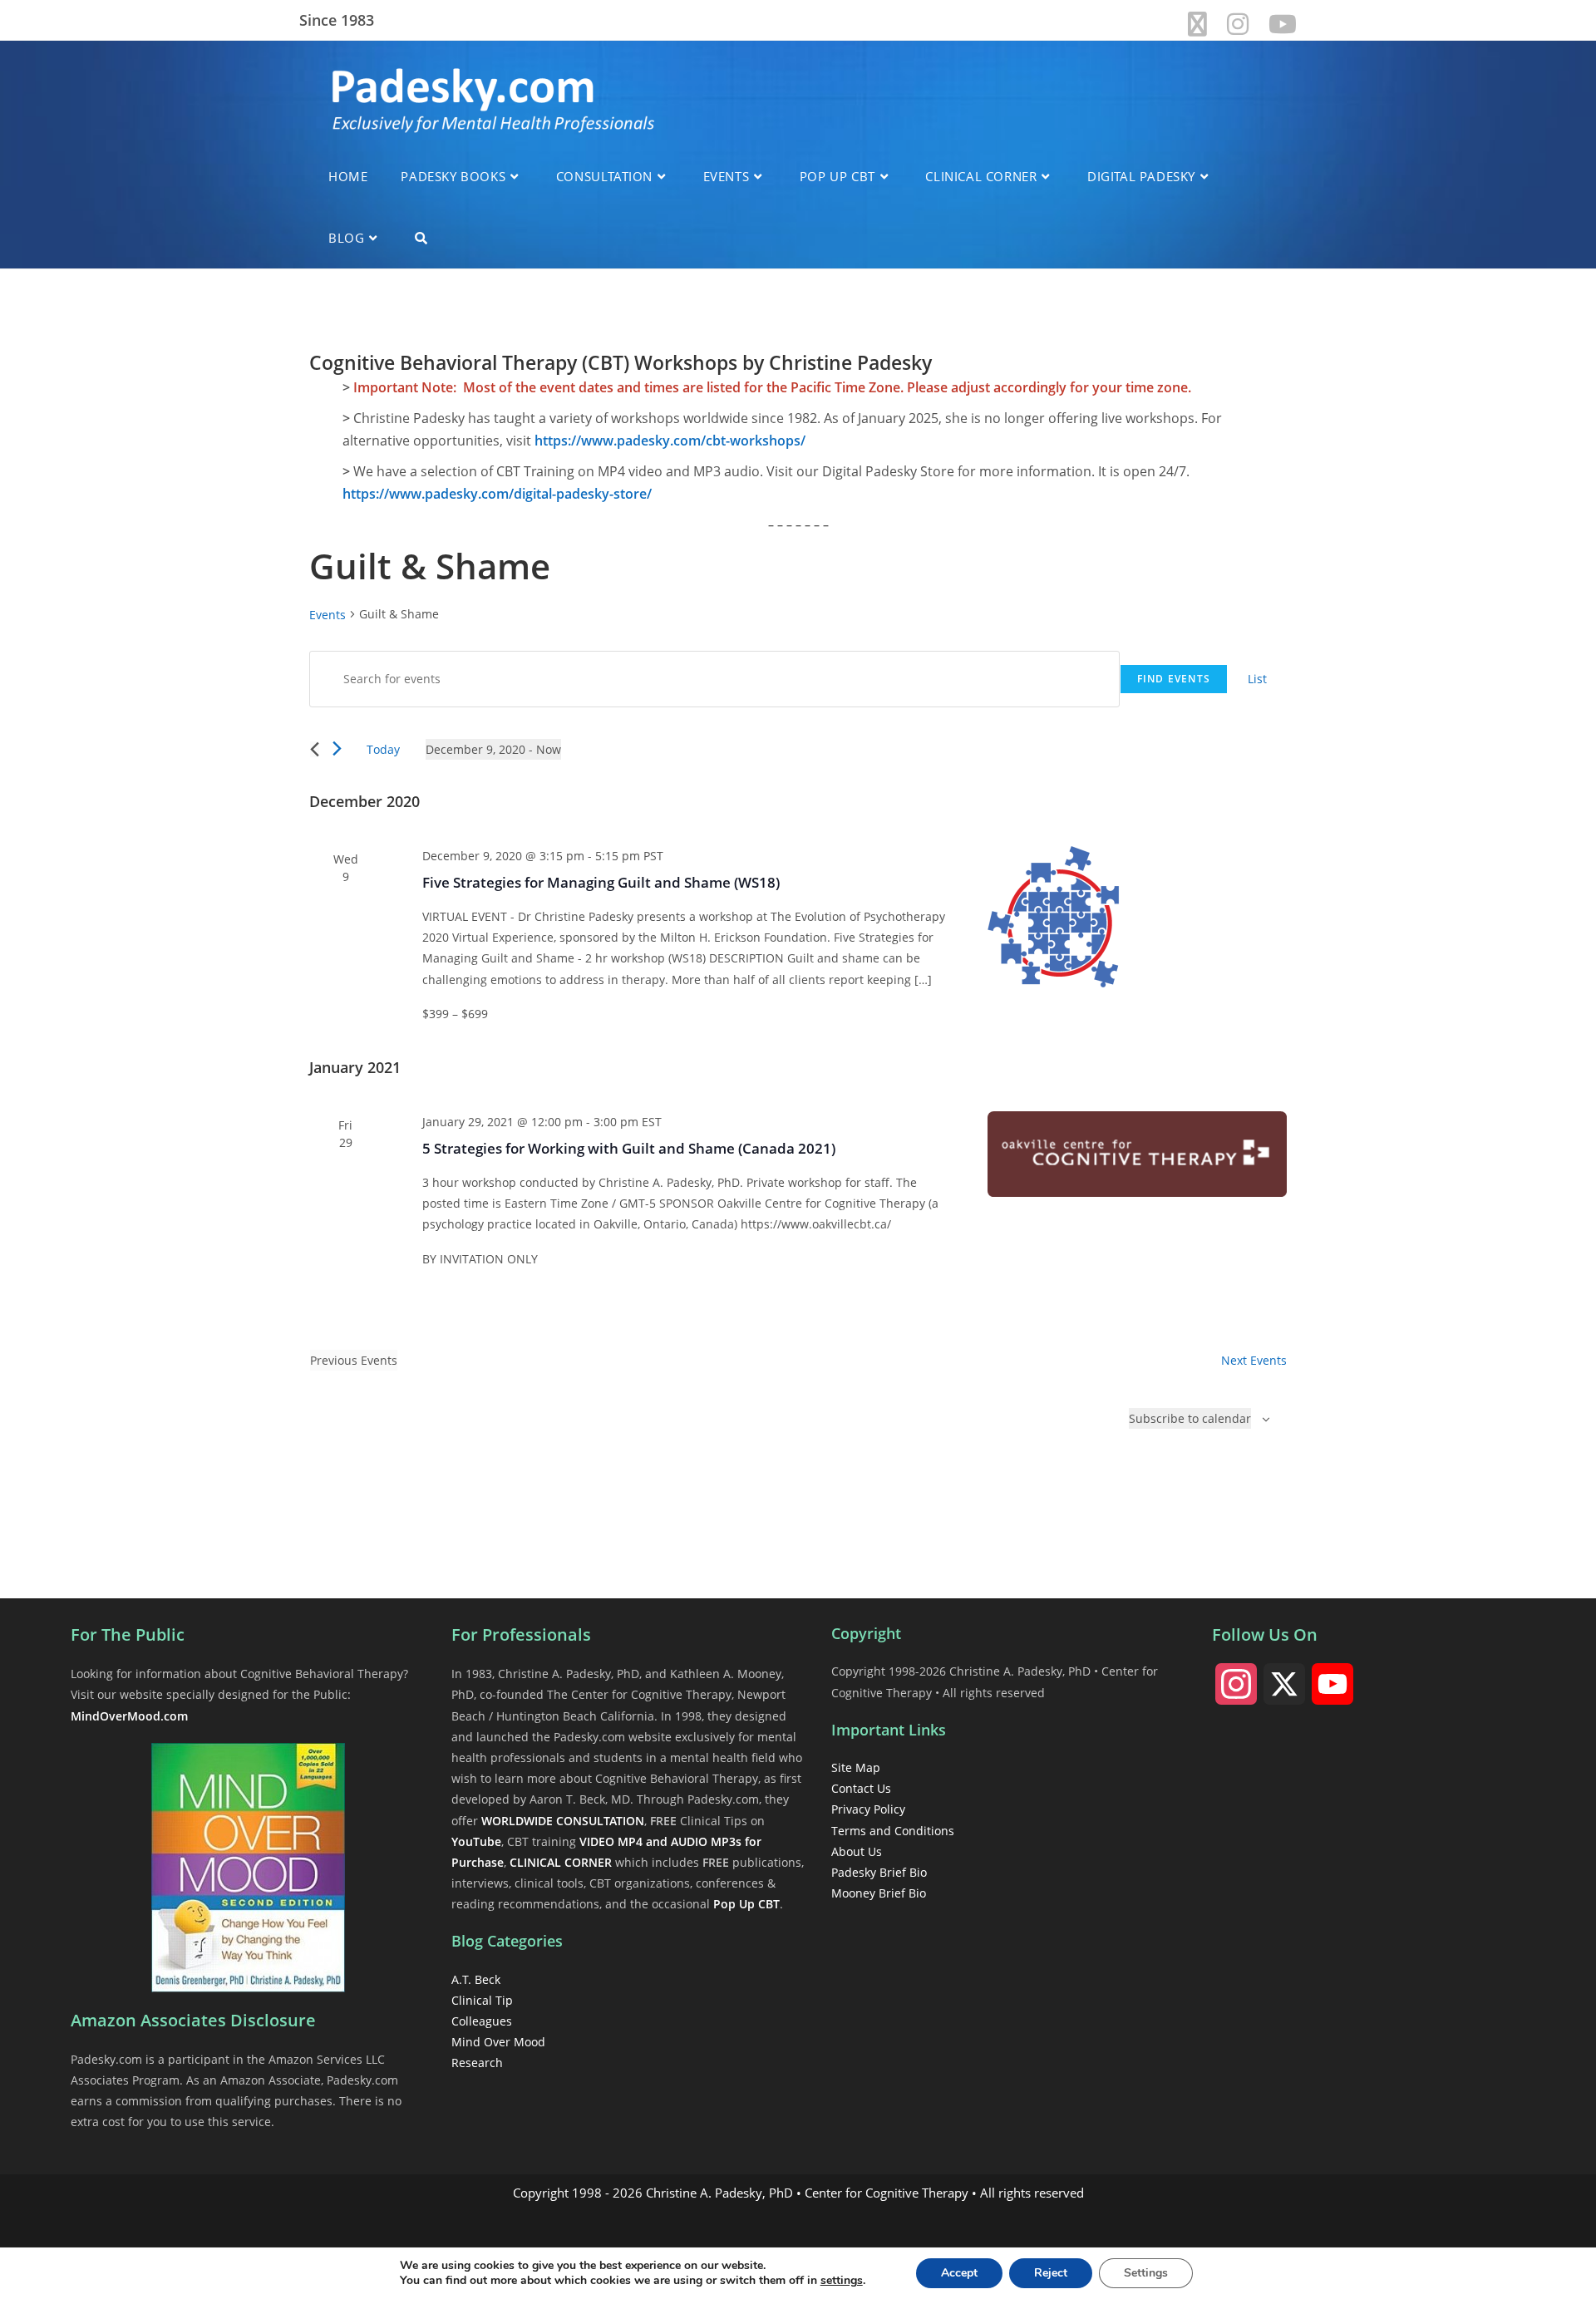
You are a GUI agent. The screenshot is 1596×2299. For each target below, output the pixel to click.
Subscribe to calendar (1190, 1418)
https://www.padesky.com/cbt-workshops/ (670, 441)
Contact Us (861, 1788)
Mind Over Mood (498, 2042)
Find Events (1174, 679)
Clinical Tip (482, 2000)
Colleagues (482, 2021)
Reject (1051, 2273)
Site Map (856, 1767)
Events (328, 615)
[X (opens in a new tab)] (1197, 24)
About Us (857, 1851)
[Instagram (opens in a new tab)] (1238, 24)
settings (842, 2281)
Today (383, 749)
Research (477, 2063)
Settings (1146, 2273)
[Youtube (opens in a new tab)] (1278, 24)
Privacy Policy (868, 1809)
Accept (959, 2273)
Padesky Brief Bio (879, 1872)
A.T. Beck (476, 1979)
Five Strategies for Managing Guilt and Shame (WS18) (601, 882)
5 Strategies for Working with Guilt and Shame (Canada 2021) (629, 1148)
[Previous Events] (315, 749)
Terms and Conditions (893, 1831)
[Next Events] (337, 748)
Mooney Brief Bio (879, 1893)
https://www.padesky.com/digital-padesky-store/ (497, 494)
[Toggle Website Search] (421, 238)
